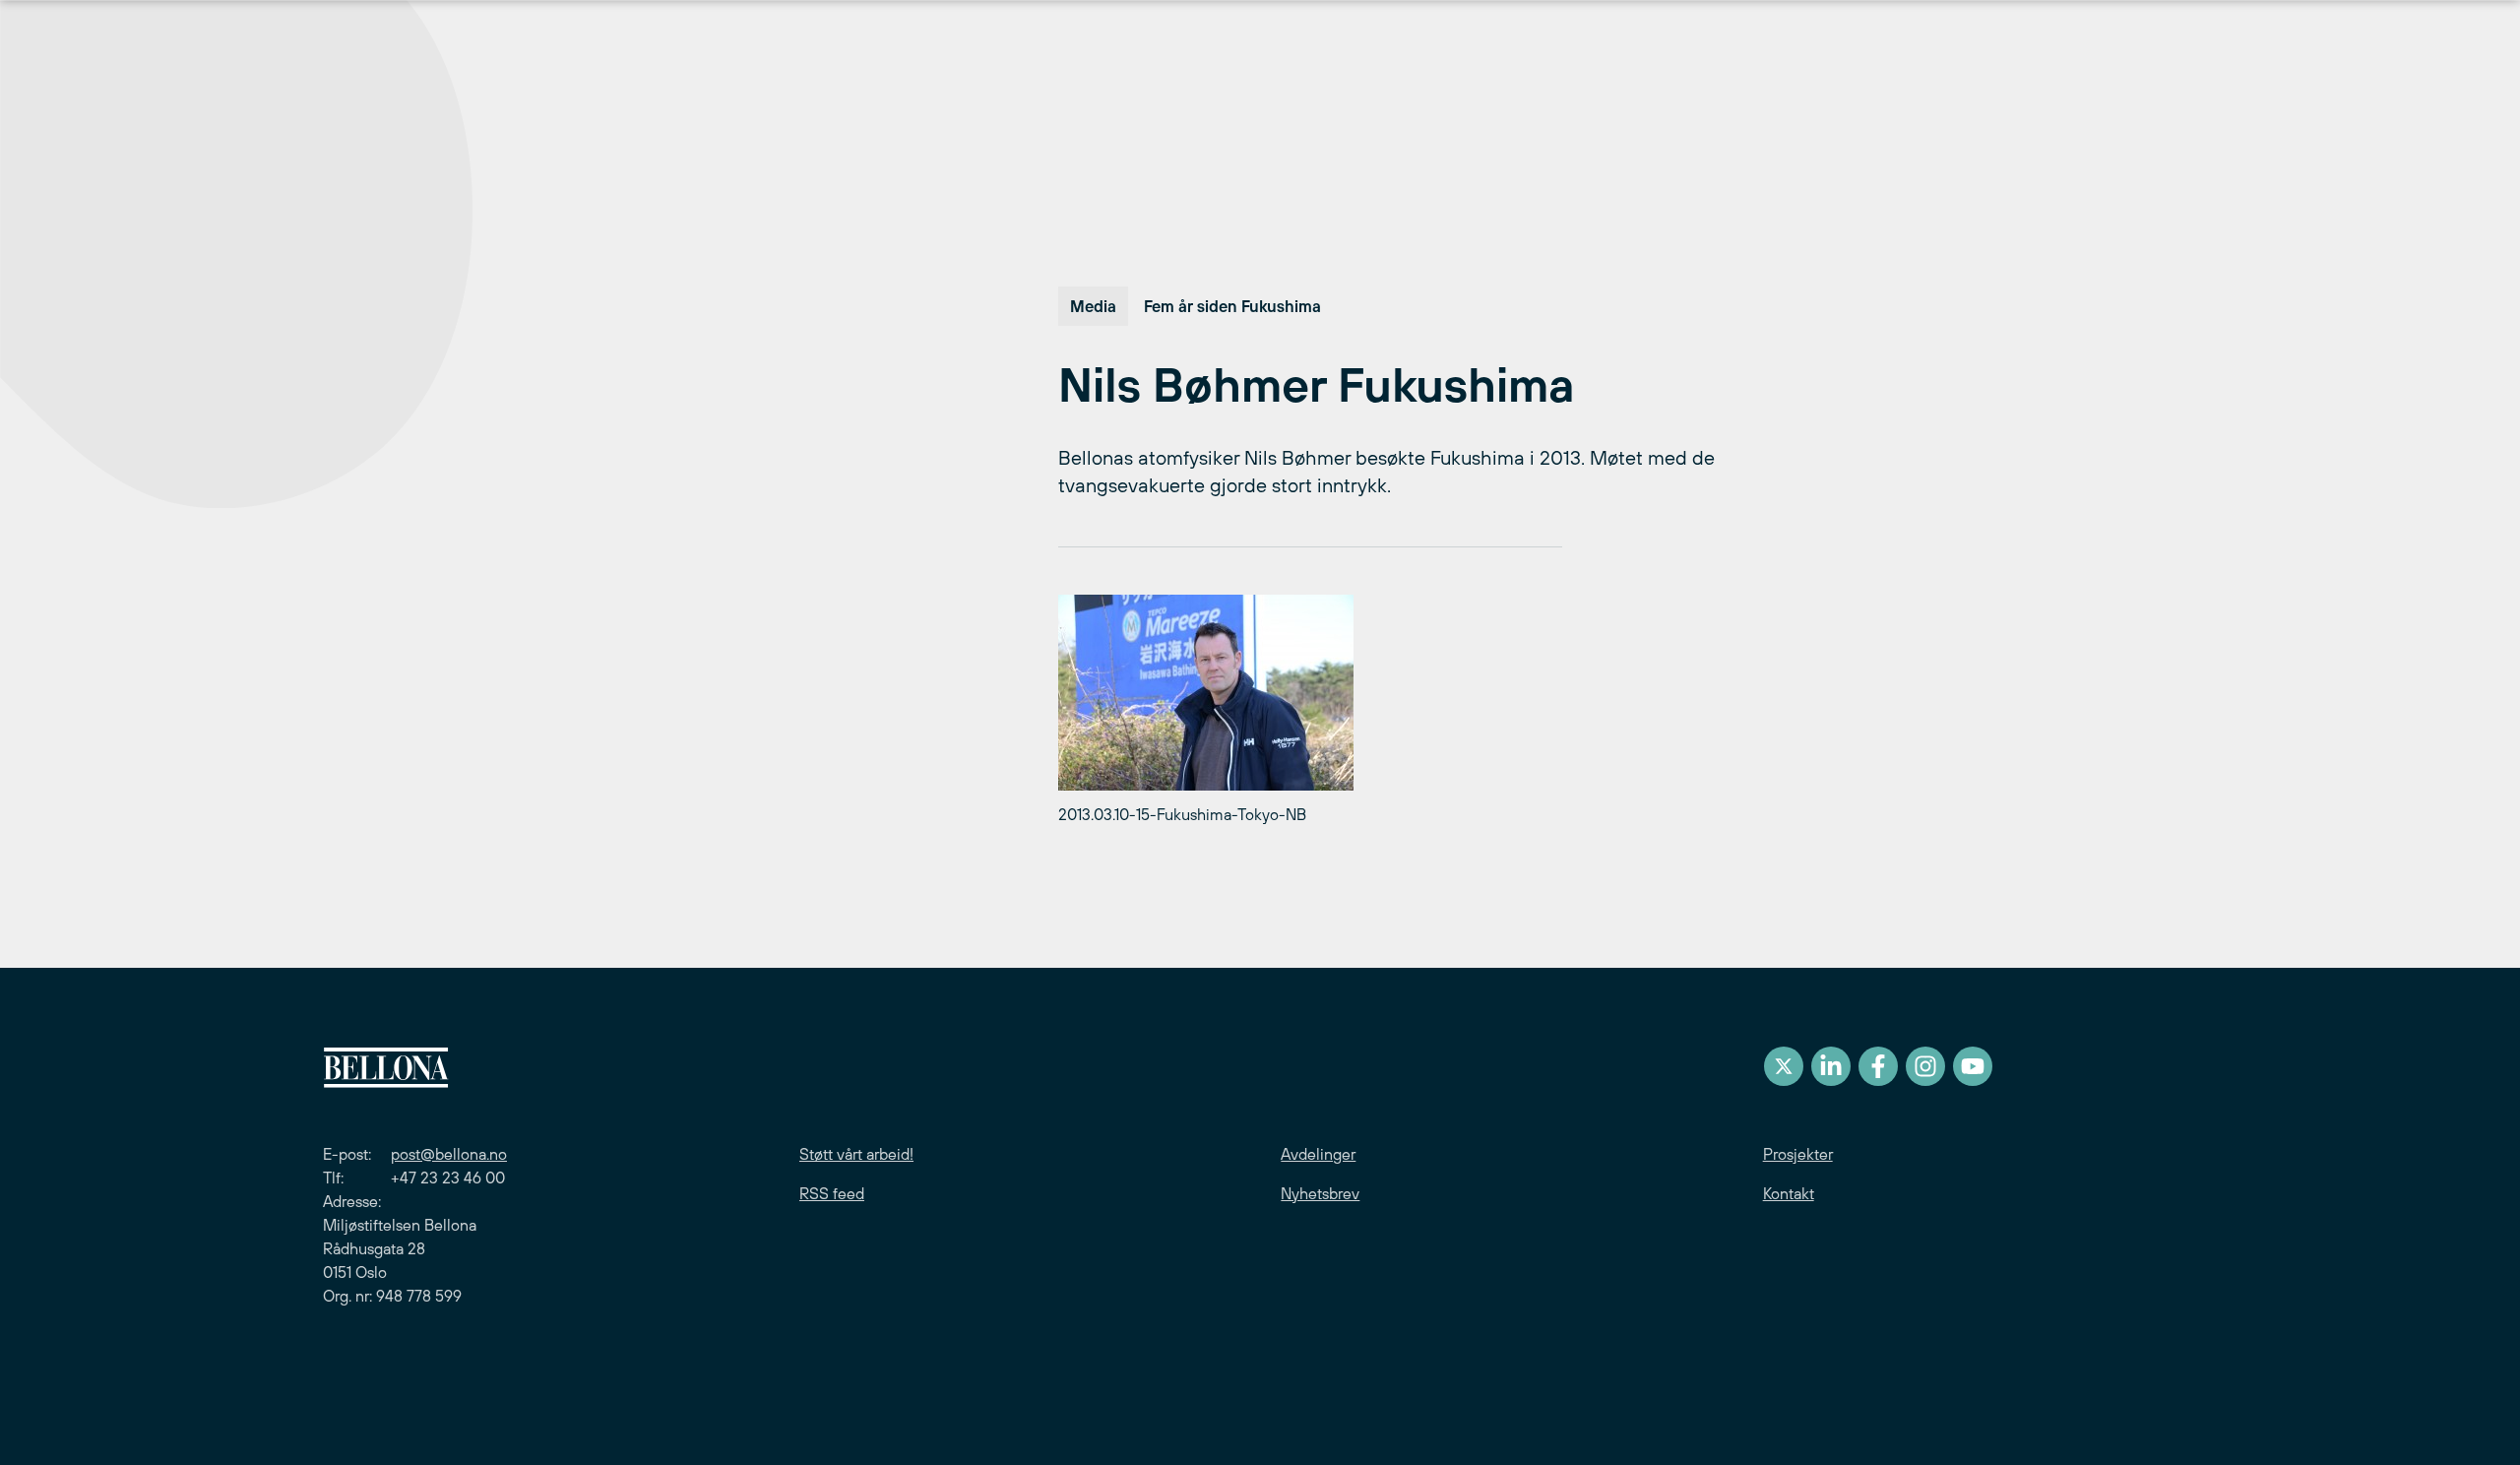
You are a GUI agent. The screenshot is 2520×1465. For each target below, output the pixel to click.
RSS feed (832, 1193)
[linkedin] (1831, 1066)
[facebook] (1878, 1066)
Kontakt (1789, 1193)
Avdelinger (1318, 1154)
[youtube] (1973, 1066)
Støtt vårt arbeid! (856, 1154)
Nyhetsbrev (1320, 1193)
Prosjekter (1798, 1154)
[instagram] (1925, 1066)
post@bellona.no (449, 1154)
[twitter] (1784, 1066)
